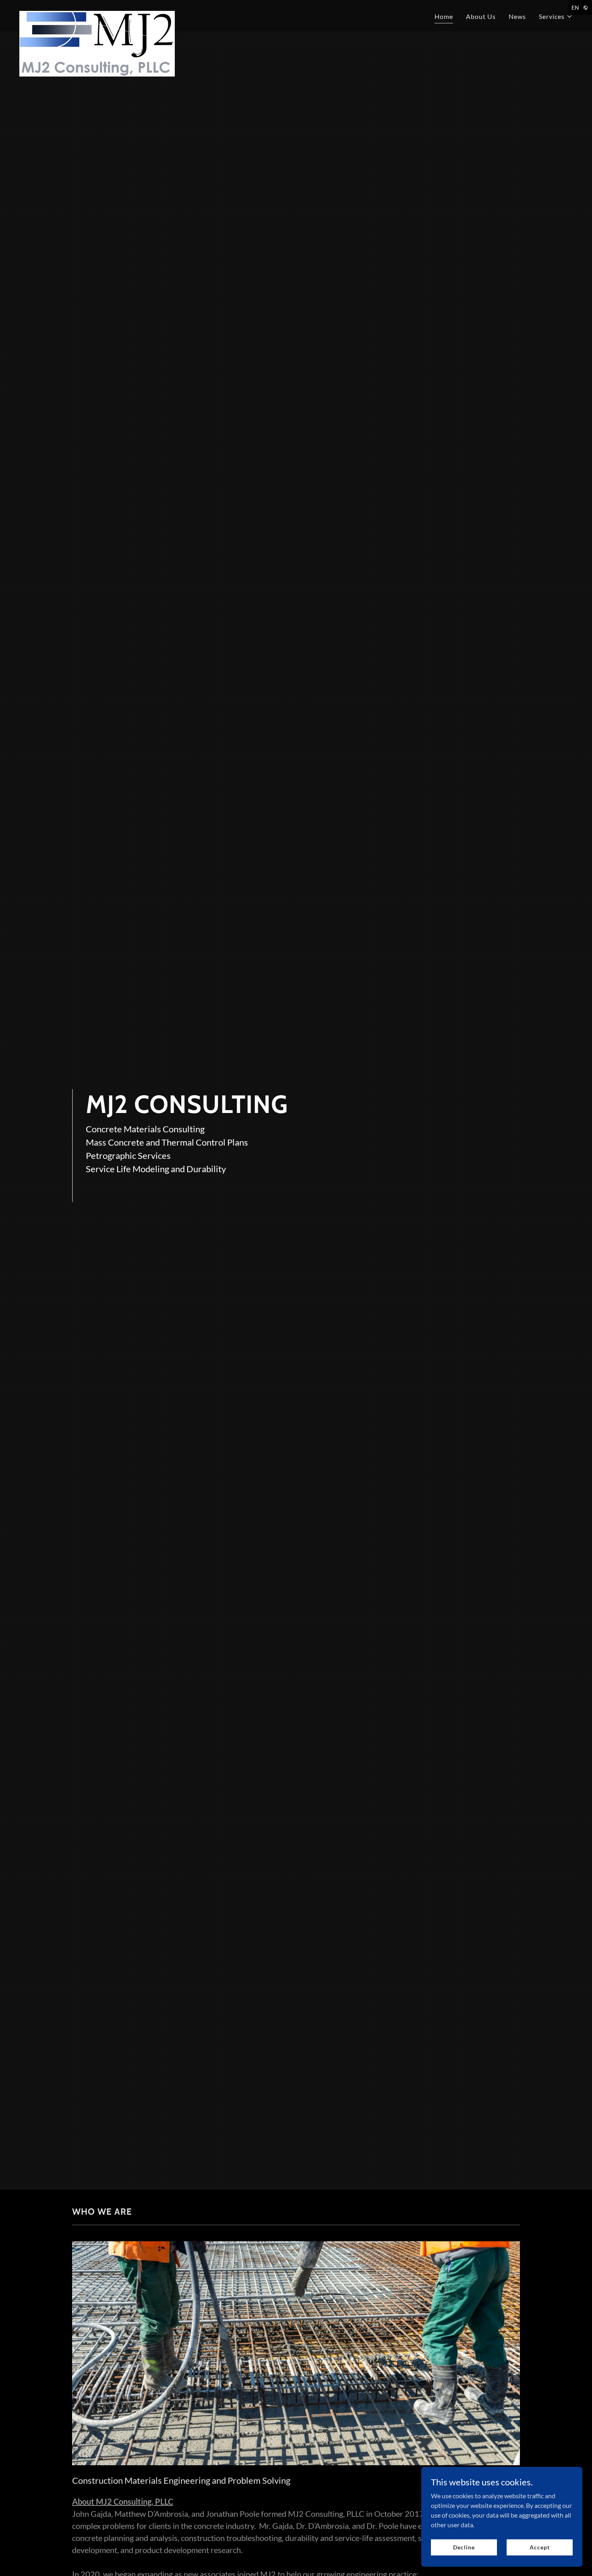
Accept (539, 2547)
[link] (97, 14)
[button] (556, 17)
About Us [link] (481, 16)
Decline (464, 2547)
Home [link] (444, 16)
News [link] (517, 16)
